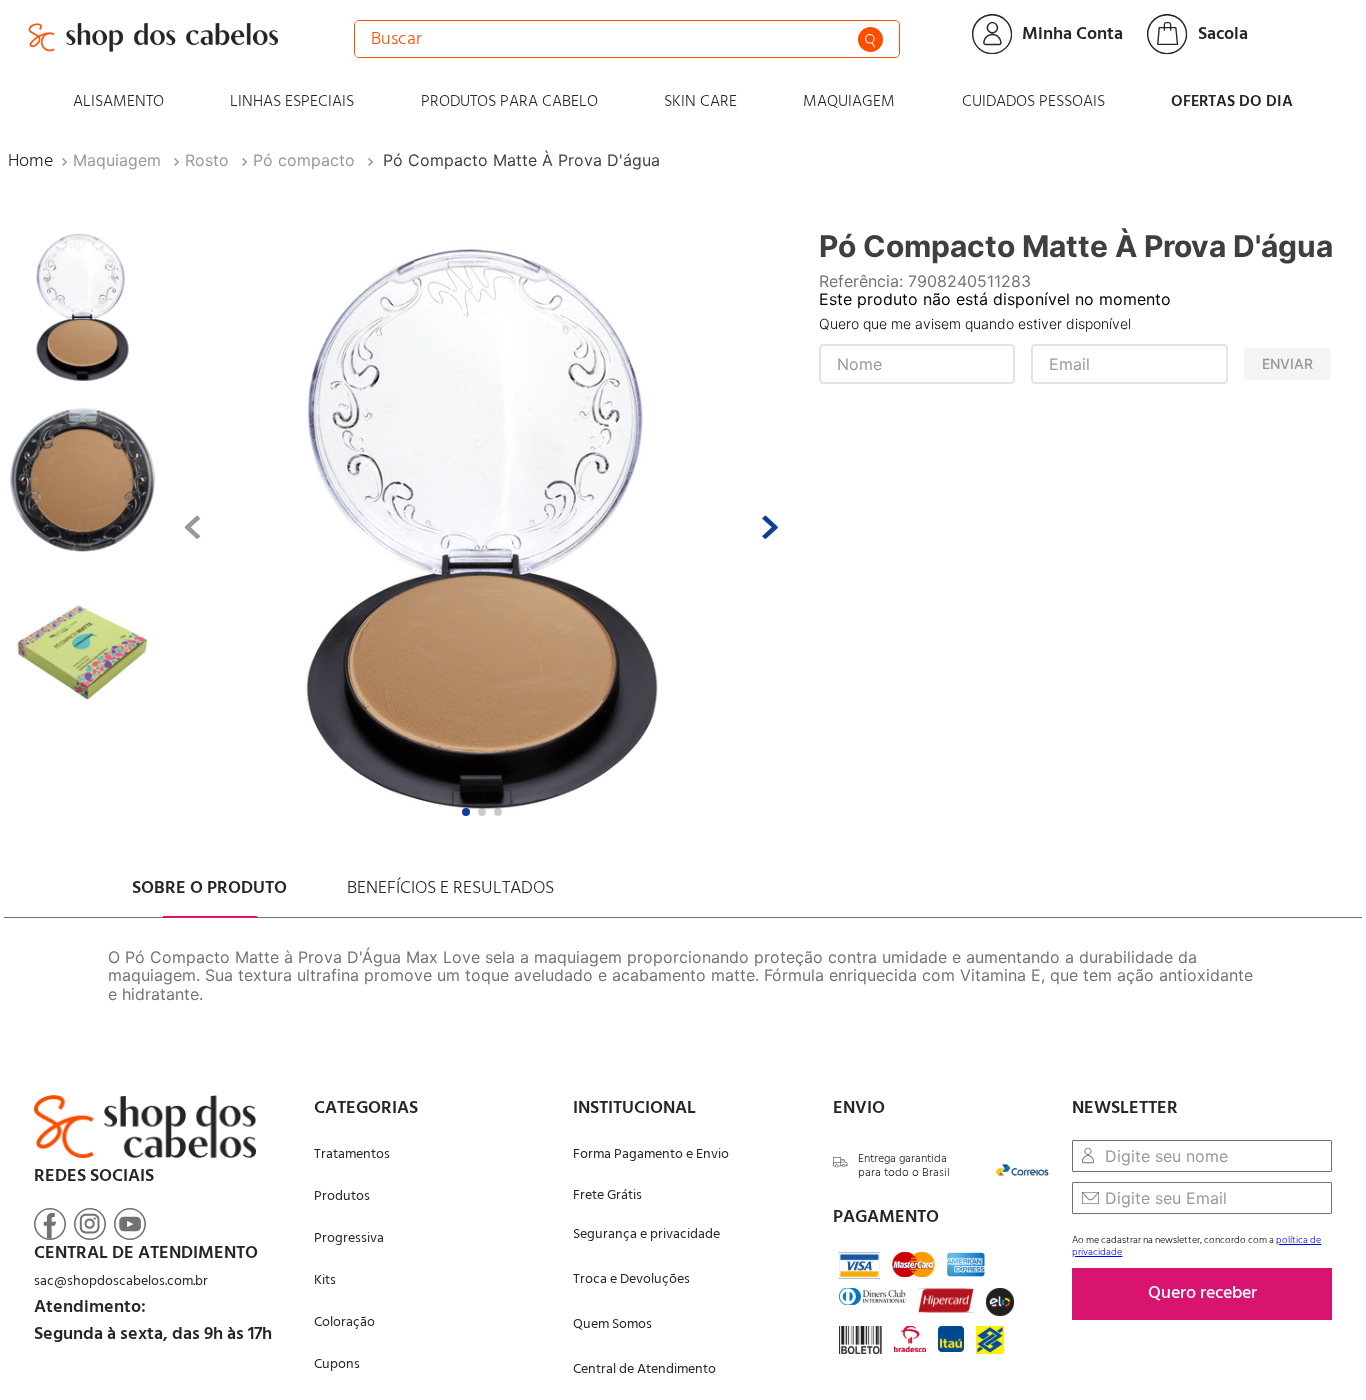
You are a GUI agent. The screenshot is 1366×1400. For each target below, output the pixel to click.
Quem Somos (612, 1324)
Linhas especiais (292, 102)
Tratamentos (352, 1154)
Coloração (344, 1322)
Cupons (337, 1364)
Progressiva (349, 1238)
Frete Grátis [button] (607, 1195)
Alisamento (118, 102)
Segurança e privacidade (646, 1234)
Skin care (700, 102)
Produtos (342, 1196)
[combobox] (627, 39)
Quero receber (1202, 1293)
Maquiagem (849, 102)
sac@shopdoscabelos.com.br (121, 1281)
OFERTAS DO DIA (1232, 102)
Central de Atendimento (644, 1369)
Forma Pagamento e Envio (651, 1154)
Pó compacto (304, 160)
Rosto (207, 160)
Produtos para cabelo (509, 102)
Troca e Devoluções (631, 1279)
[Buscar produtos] (870, 39)
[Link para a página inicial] (30, 161)
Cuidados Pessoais (1033, 102)
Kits (325, 1280)
